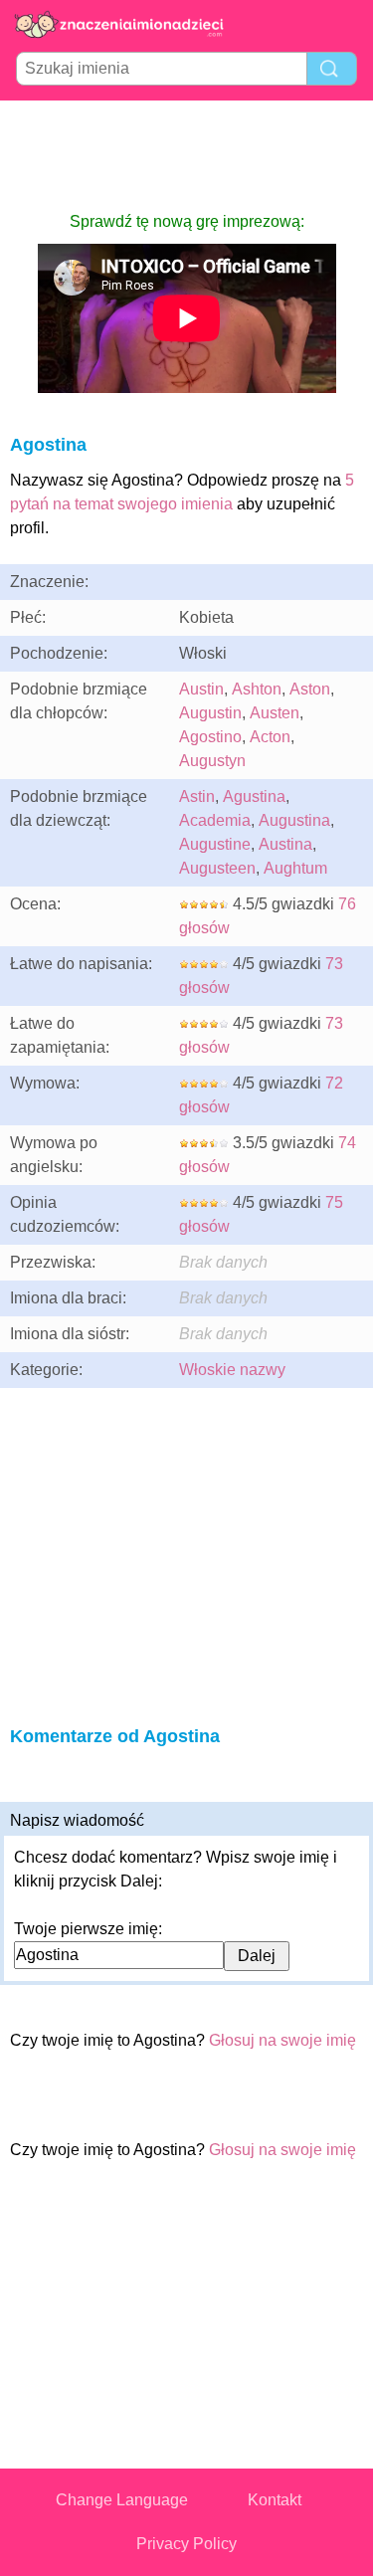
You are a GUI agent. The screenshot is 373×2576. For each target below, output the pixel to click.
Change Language (122, 2500)
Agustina (254, 796)
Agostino (210, 737)
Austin (201, 689)
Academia (215, 820)
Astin (197, 796)
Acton (270, 737)
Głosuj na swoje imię (282, 2040)
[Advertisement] (187, 155)
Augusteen (217, 868)
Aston (310, 689)
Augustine (215, 844)
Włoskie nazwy (232, 1370)
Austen (275, 713)
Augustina (294, 820)
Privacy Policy (186, 2544)
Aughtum (295, 868)
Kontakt (275, 2500)
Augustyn (212, 761)
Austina (285, 844)
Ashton (257, 689)
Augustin (210, 713)
